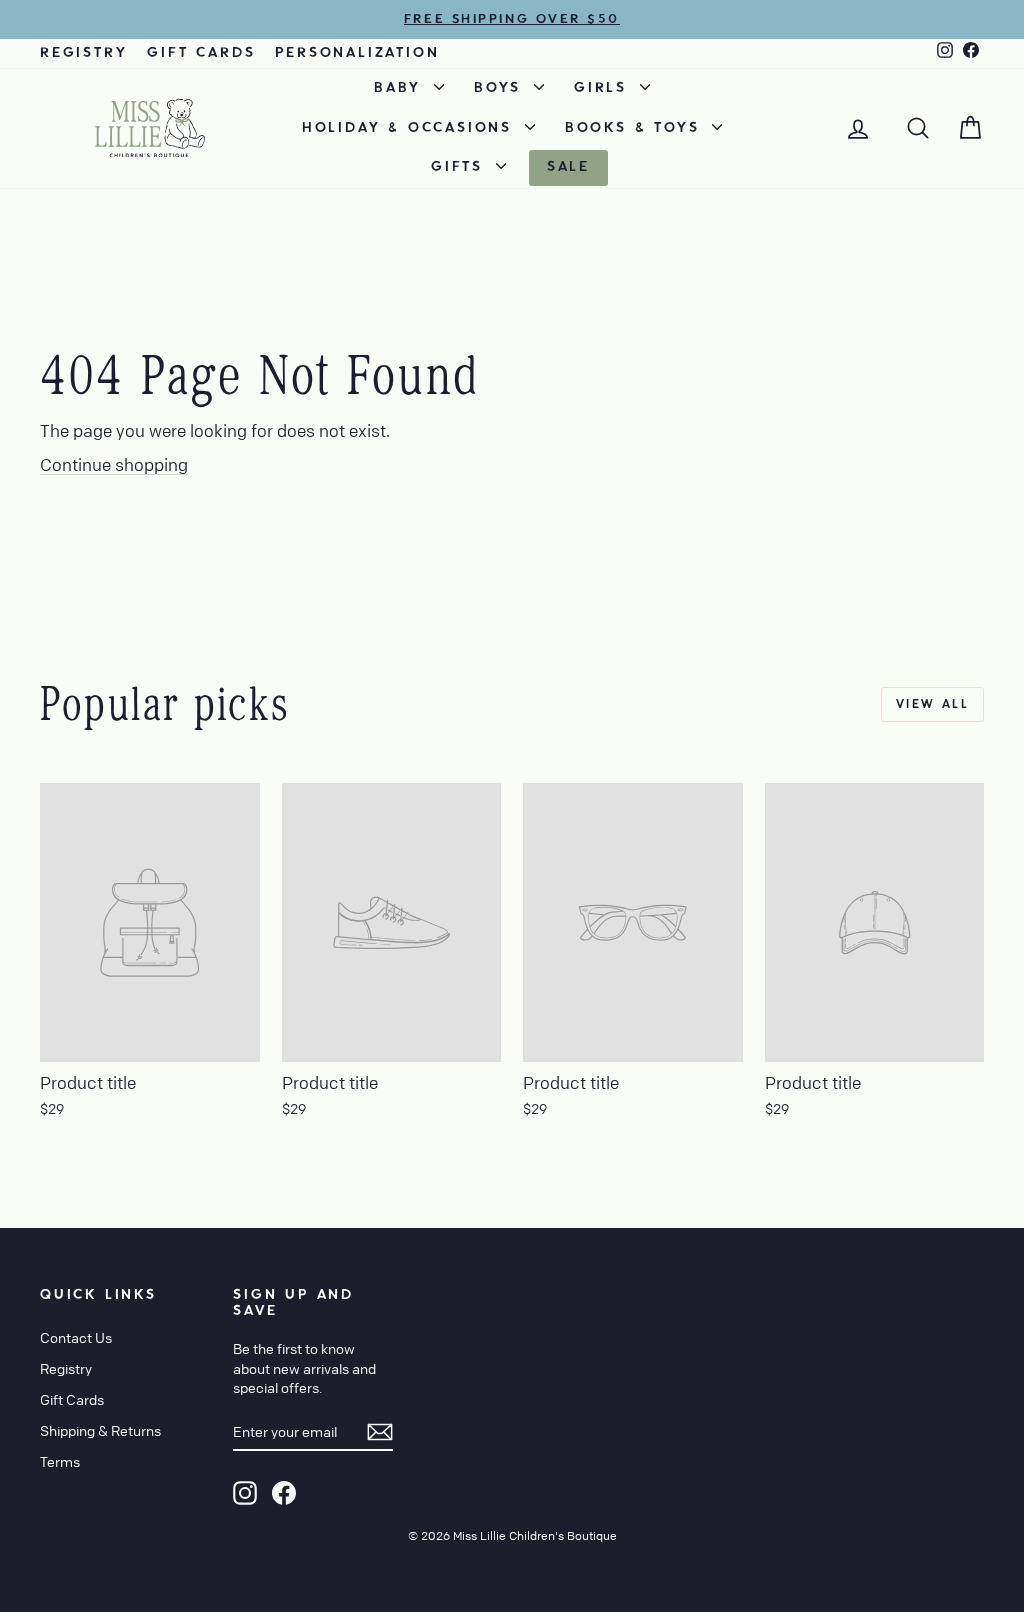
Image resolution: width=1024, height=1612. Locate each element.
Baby (401, 88)
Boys (501, 88)
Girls (604, 88)
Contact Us (76, 1337)
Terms (60, 1461)
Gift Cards (201, 53)
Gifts (461, 167)
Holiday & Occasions (411, 128)
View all (932, 704)
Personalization (357, 53)
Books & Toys (636, 128)
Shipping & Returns (100, 1430)
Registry (83, 53)
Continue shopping (114, 464)
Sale (568, 167)
